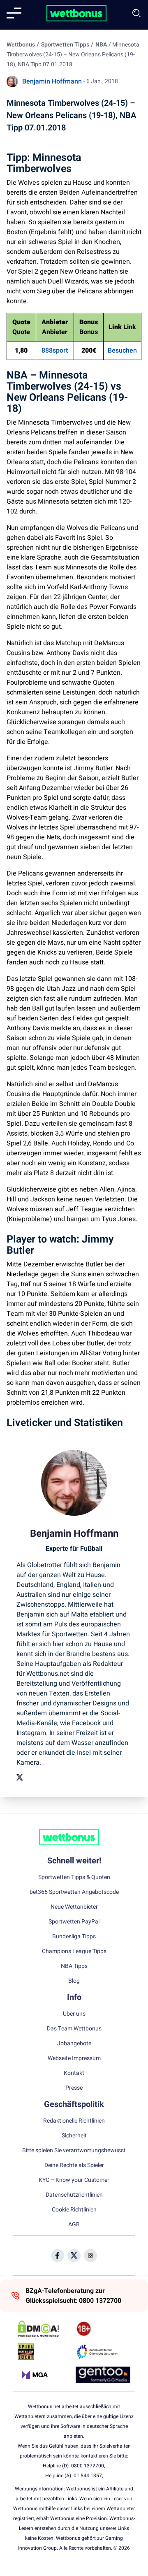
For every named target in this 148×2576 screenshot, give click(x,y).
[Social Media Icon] (58, 2255)
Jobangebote (74, 2044)
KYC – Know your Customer (74, 2180)
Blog (74, 1981)
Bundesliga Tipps (74, 1937)
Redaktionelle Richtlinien (74, 2121)
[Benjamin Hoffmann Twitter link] (20, 1777)
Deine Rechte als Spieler (74, 2165)
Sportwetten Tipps (65, 45)
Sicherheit (74, 2136)
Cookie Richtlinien (74, 2210)
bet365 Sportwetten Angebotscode (74, 1892)
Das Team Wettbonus (74, 2029)
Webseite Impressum (74, 2058)
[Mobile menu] (14, 13)
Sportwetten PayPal (74, 1922)
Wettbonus (21, 45)
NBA (101, 45)
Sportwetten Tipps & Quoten (74, 1877)
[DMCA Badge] (45, 2329)
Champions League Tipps (74, 1951)
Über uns (74, 2014)
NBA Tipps (74, 1966)
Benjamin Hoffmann (52, 81)
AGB (74, 2225)
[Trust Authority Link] (103, 2352)
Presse (74, 2088)
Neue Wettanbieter (74, 1907)
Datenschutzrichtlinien (74, 2195)
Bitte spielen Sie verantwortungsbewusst (74, 2151)
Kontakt (74, 2073)
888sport (55, 351)
